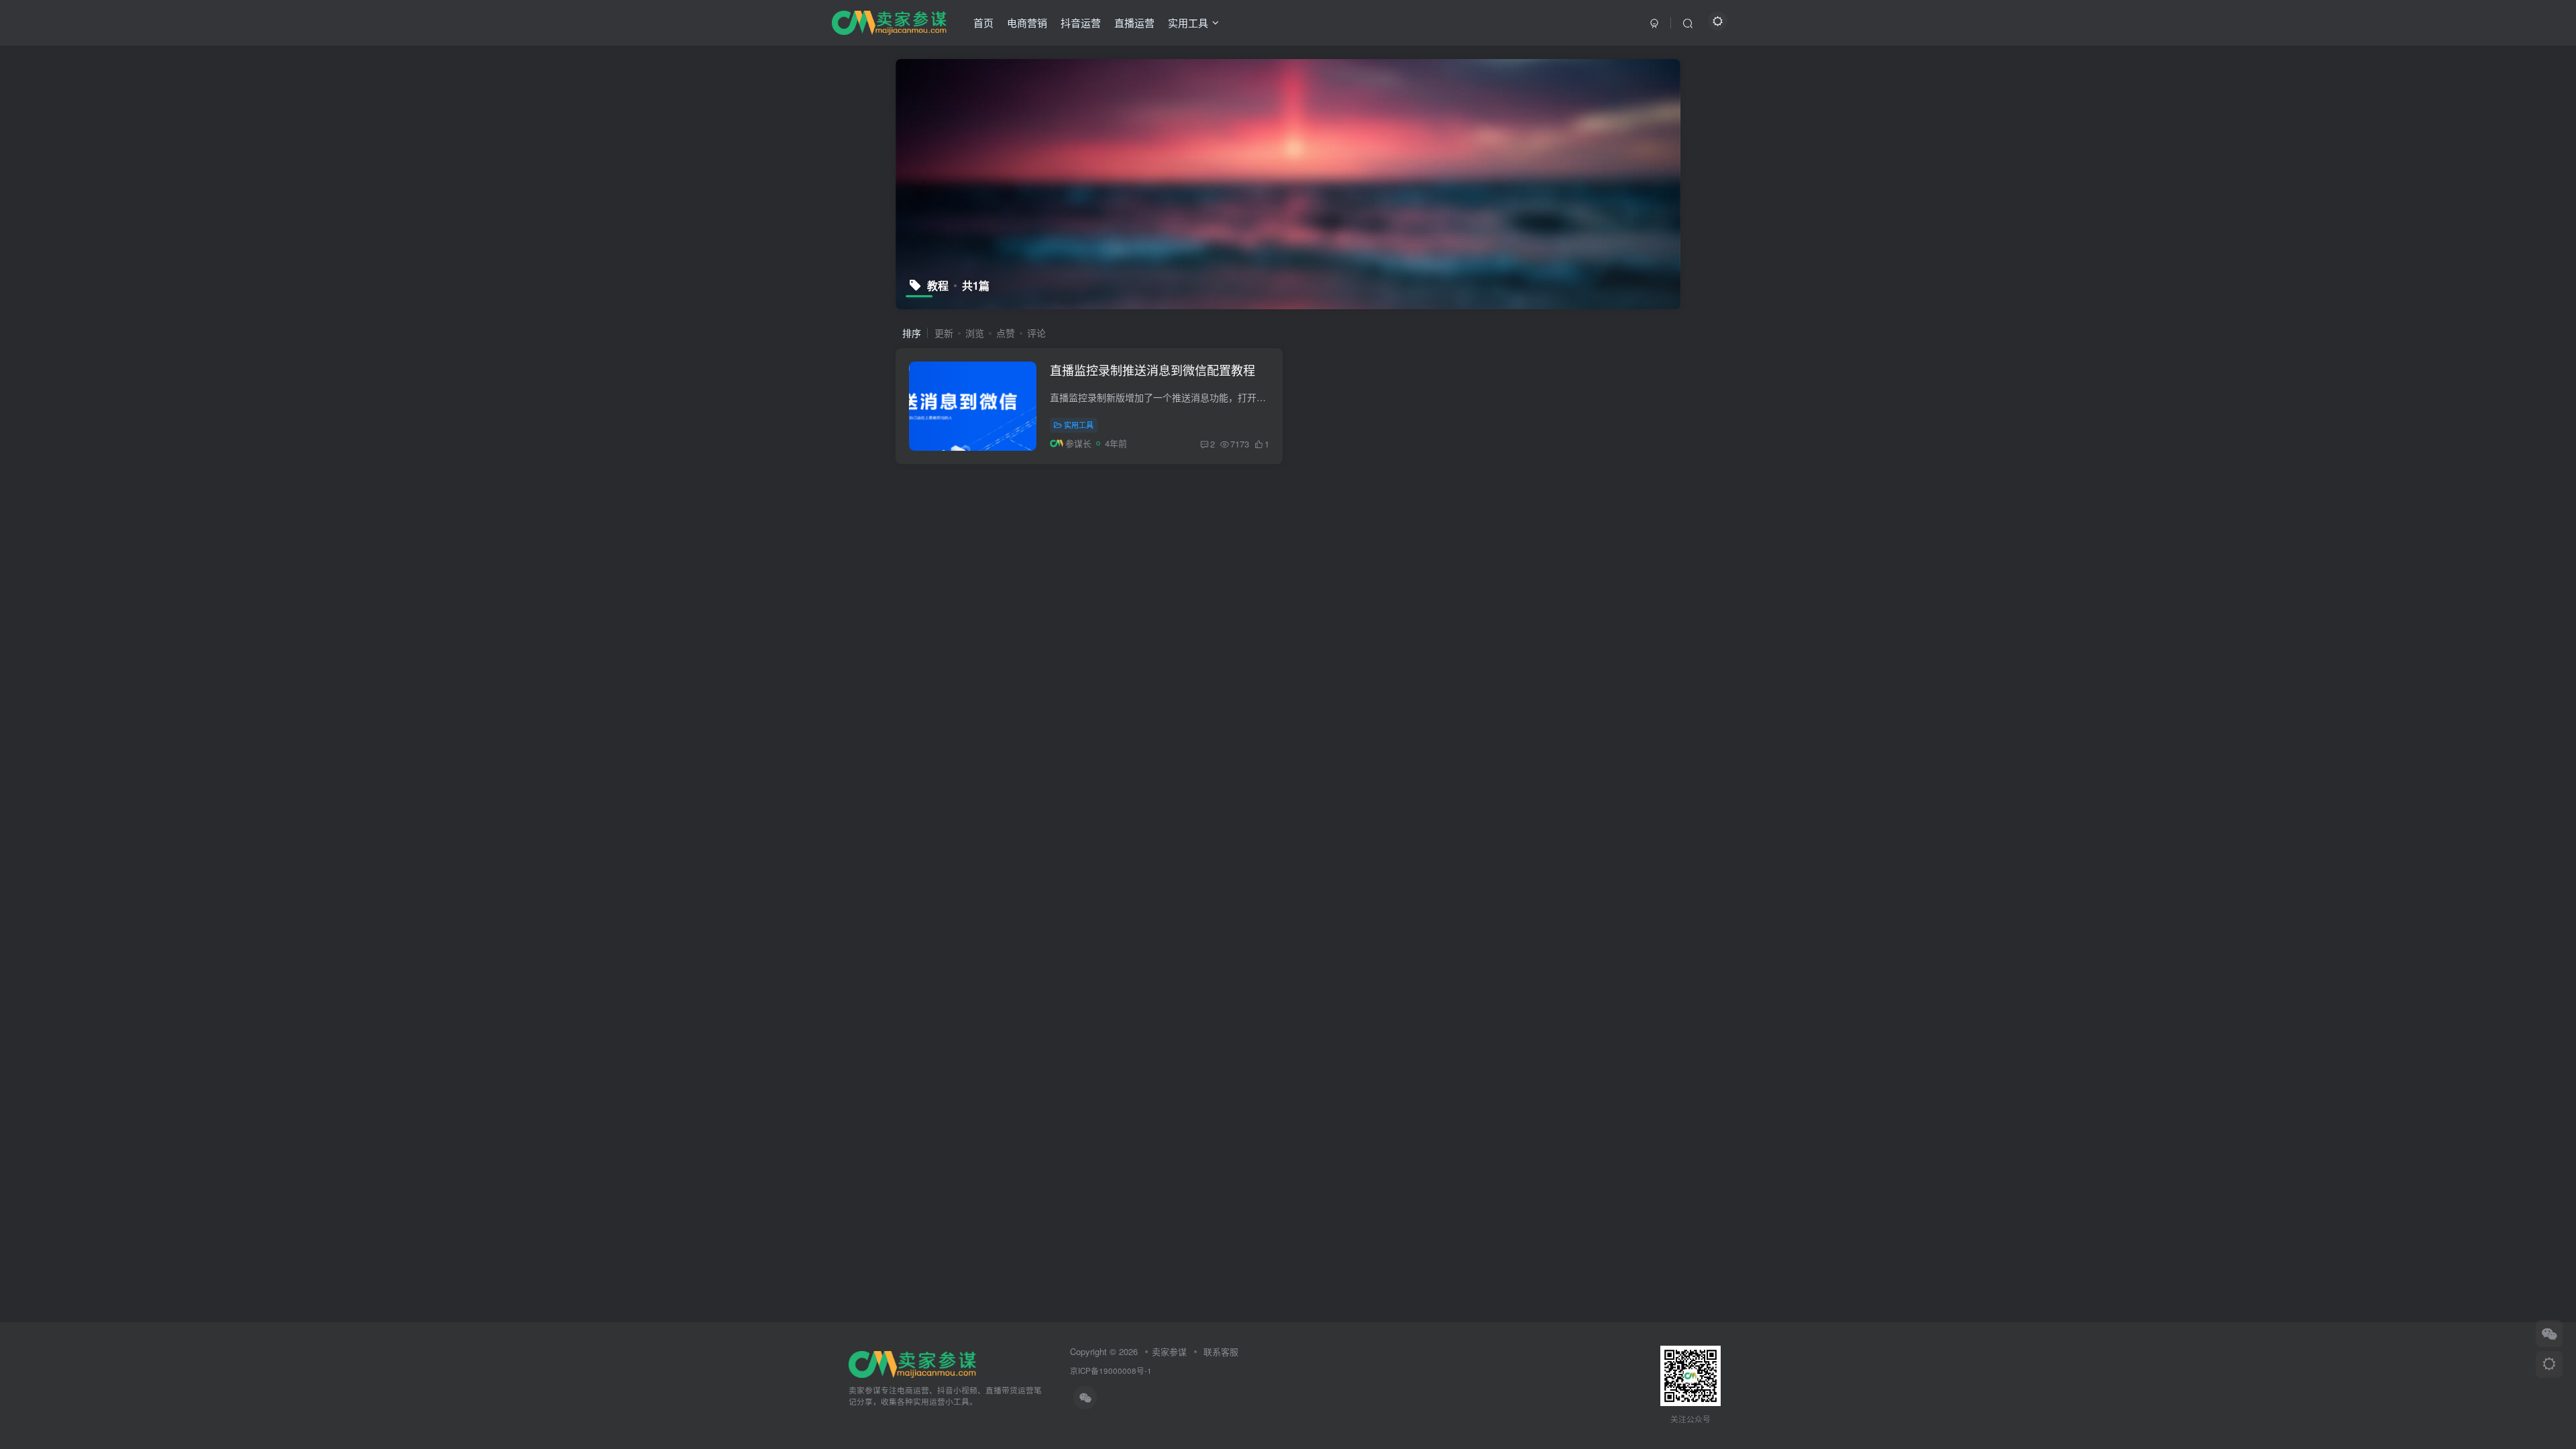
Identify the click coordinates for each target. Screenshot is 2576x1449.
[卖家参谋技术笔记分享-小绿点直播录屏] (889, 21)
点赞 (1006, 333)
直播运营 (1134, 22)
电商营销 (1027, 22)
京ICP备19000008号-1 (1111, 1371)
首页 (983, 22)
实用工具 (1188, 22)
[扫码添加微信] (2549, 1334)
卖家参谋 (1169, 1351)
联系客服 (1220, 1351)
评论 (1036, 333)
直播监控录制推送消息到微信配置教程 (1152, 370)
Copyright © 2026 (1104, 1351)
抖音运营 (1081, 22)
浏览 (975, 333)
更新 (944, 333)
